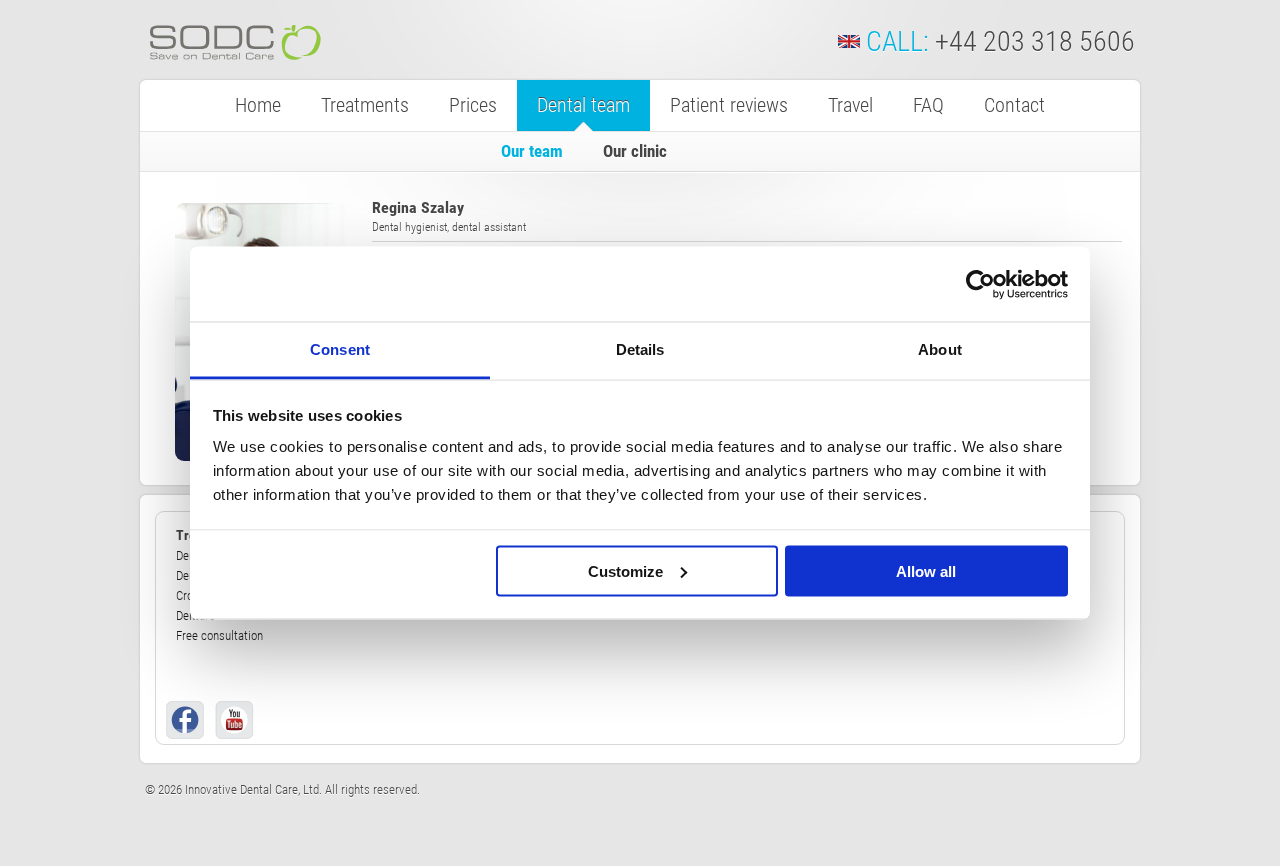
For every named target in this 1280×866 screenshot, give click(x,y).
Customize (625, 570)
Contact (1014, 105)
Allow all (926, 570)
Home (258, 105)
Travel (850, 105)
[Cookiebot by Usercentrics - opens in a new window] (980, 284)
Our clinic (635, 151)
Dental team (583, 105)
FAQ (928, 105)
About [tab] (940, 349)
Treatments (365, 105)
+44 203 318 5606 (1035, 41)
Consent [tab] (340, 349)
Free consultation (219, 635)
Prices (473, 105)
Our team (532, 151)
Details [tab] (640, 349)
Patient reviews (729, 105)
